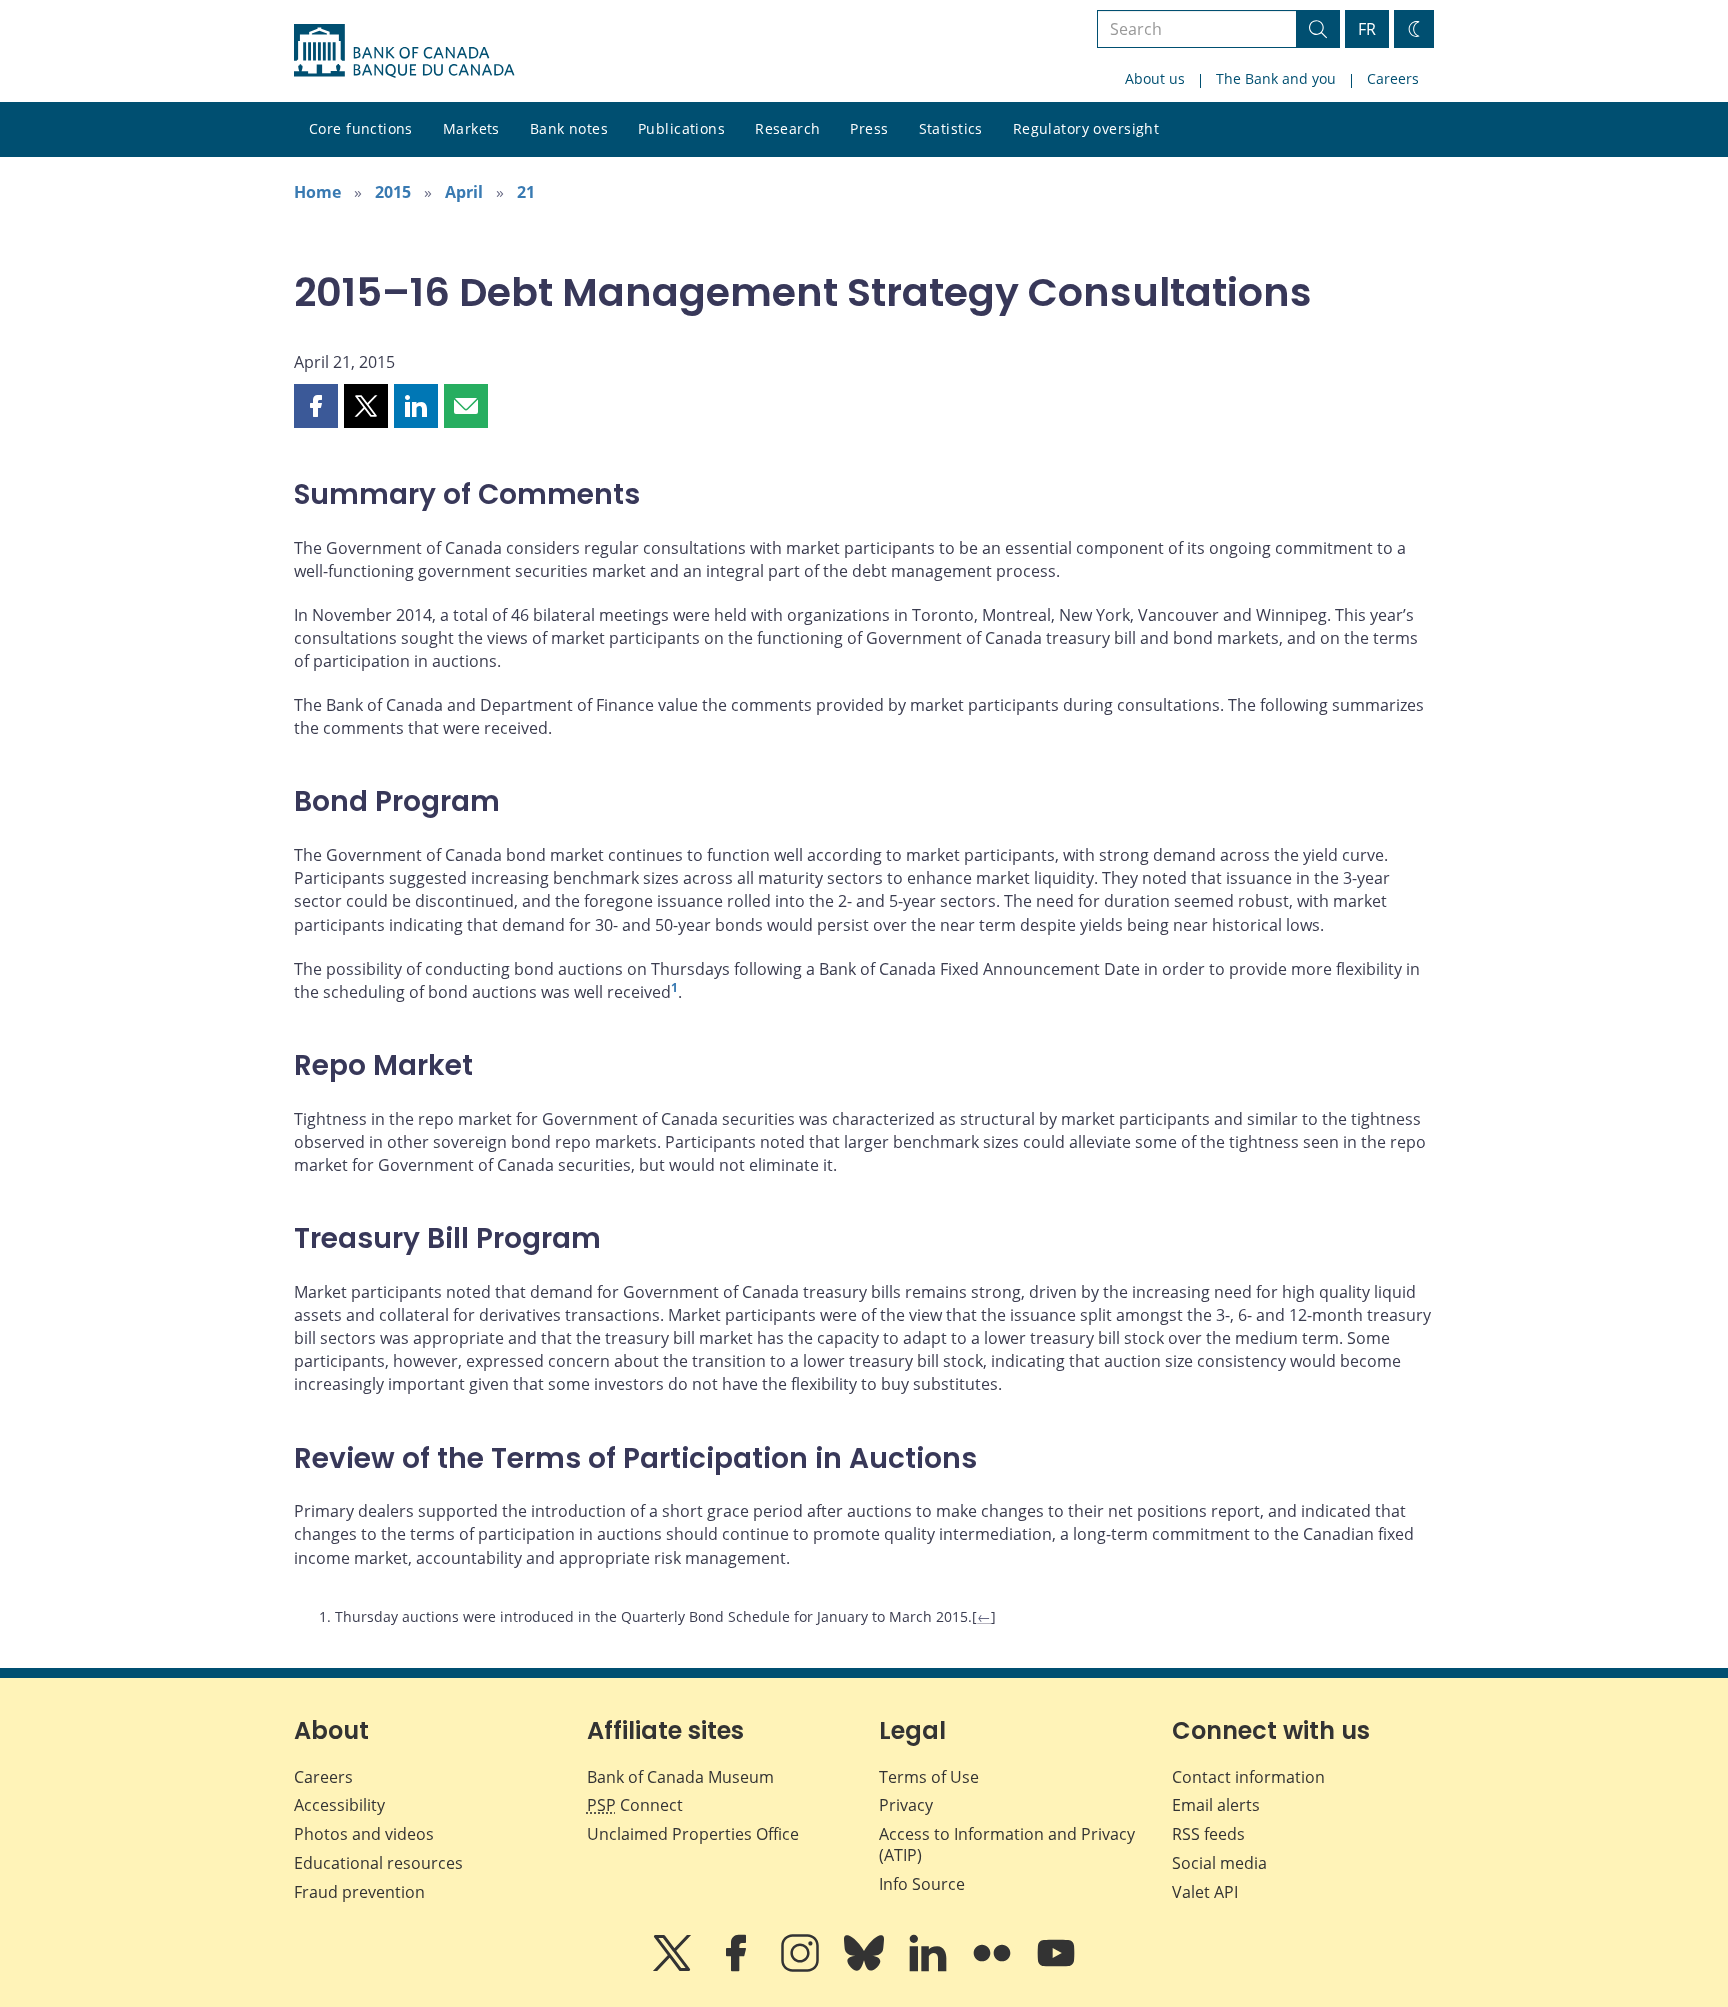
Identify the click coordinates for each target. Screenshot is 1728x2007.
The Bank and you (1276, 78)
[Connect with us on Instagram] (802, 1967)
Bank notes (569, 128)
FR (1367, 29)
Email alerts (1216, 1805)
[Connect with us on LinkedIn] (930, 1967)
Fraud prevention (359, 1892)
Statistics (951, 128)
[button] (316, 406)
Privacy (906, 1805)
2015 (393, 192)
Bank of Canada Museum (680, 1777)
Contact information (1248, 1777)
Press (869, 128)
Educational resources (378, 1863)
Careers (1393, 78)
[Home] (404, 51)
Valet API (1205, 1892)
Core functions (361, 128)
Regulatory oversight (1086, 128)
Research (787, 128)
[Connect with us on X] (674, 1967)
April (464, 192)
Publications (681, 128)
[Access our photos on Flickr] (994, 1967)
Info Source (922, 1884)
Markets (471, 128)
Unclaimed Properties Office (693, 1834)
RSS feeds (1208, 1834)
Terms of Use (929, 1777)
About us (1155, 78)
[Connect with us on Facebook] (738, 1967)
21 (526, 192)
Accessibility (339, 1805)
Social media (1219, 1863)
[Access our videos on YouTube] (1056, 1967)
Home (317, 192)
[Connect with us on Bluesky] (866, 1967)
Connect (635, 1805)
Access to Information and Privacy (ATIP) (1007, 1844)
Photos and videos (364, 1834)
